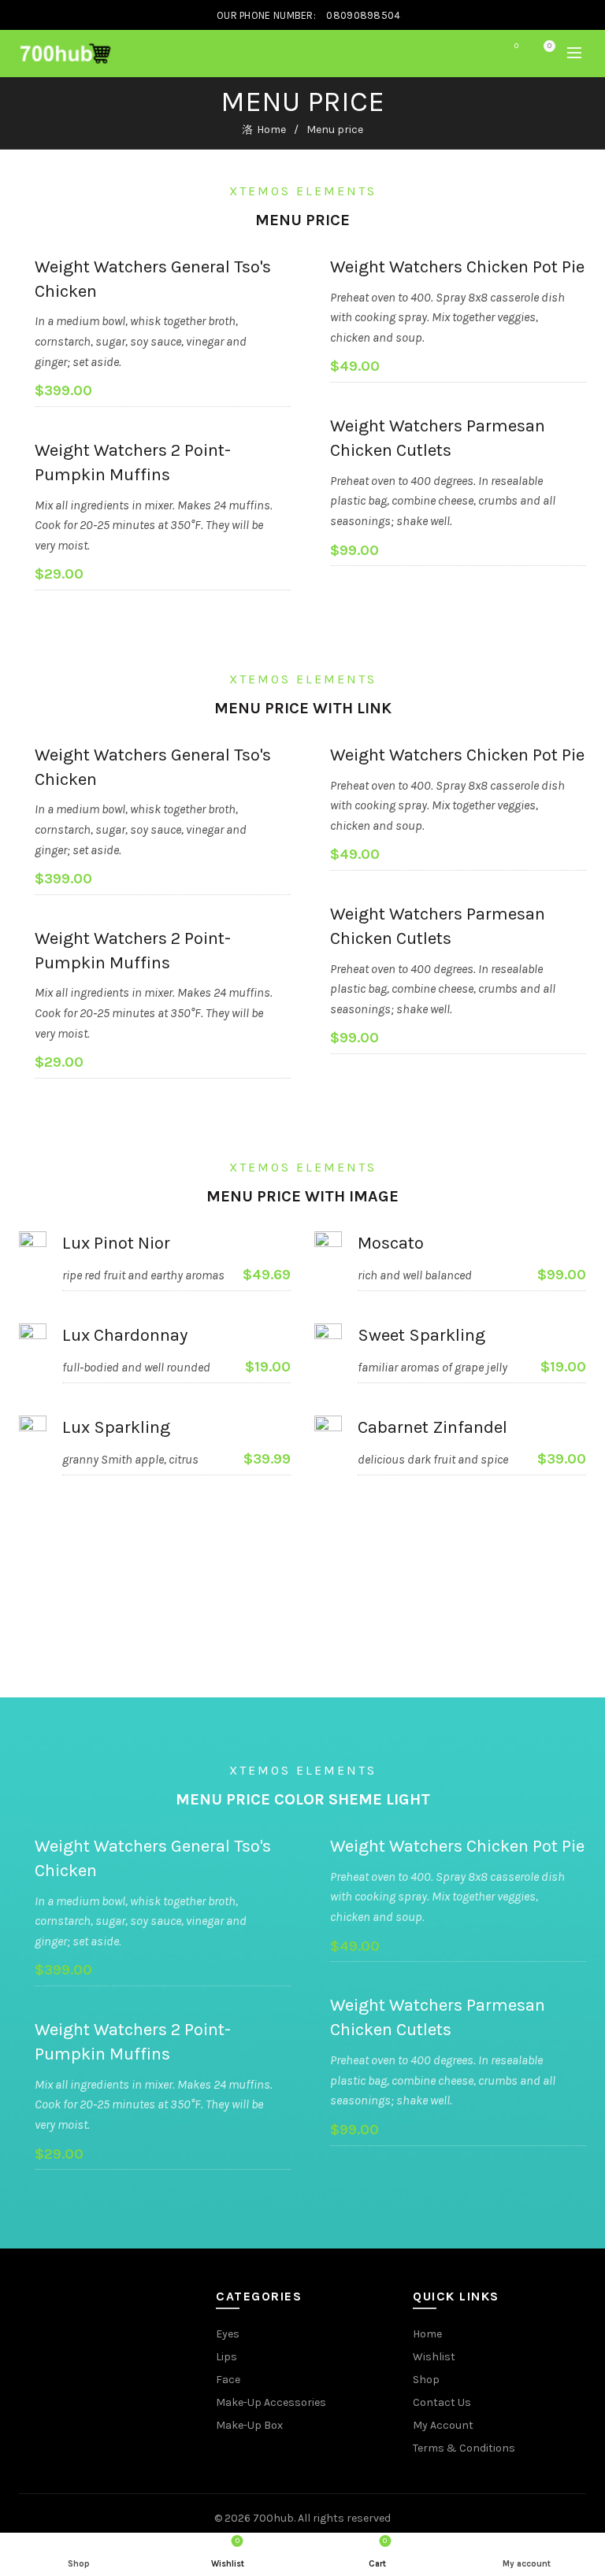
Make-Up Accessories (271, 2402)
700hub (273, 2518)
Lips (226, 2357)
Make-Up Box (249, 2425)
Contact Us (442, 2402)
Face (228, 2380)
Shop (426, 2380)
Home (271, 130)
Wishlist (516, 46)
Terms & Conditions (464, 2448)
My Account (443, 2425)
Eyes (228, 2334)
